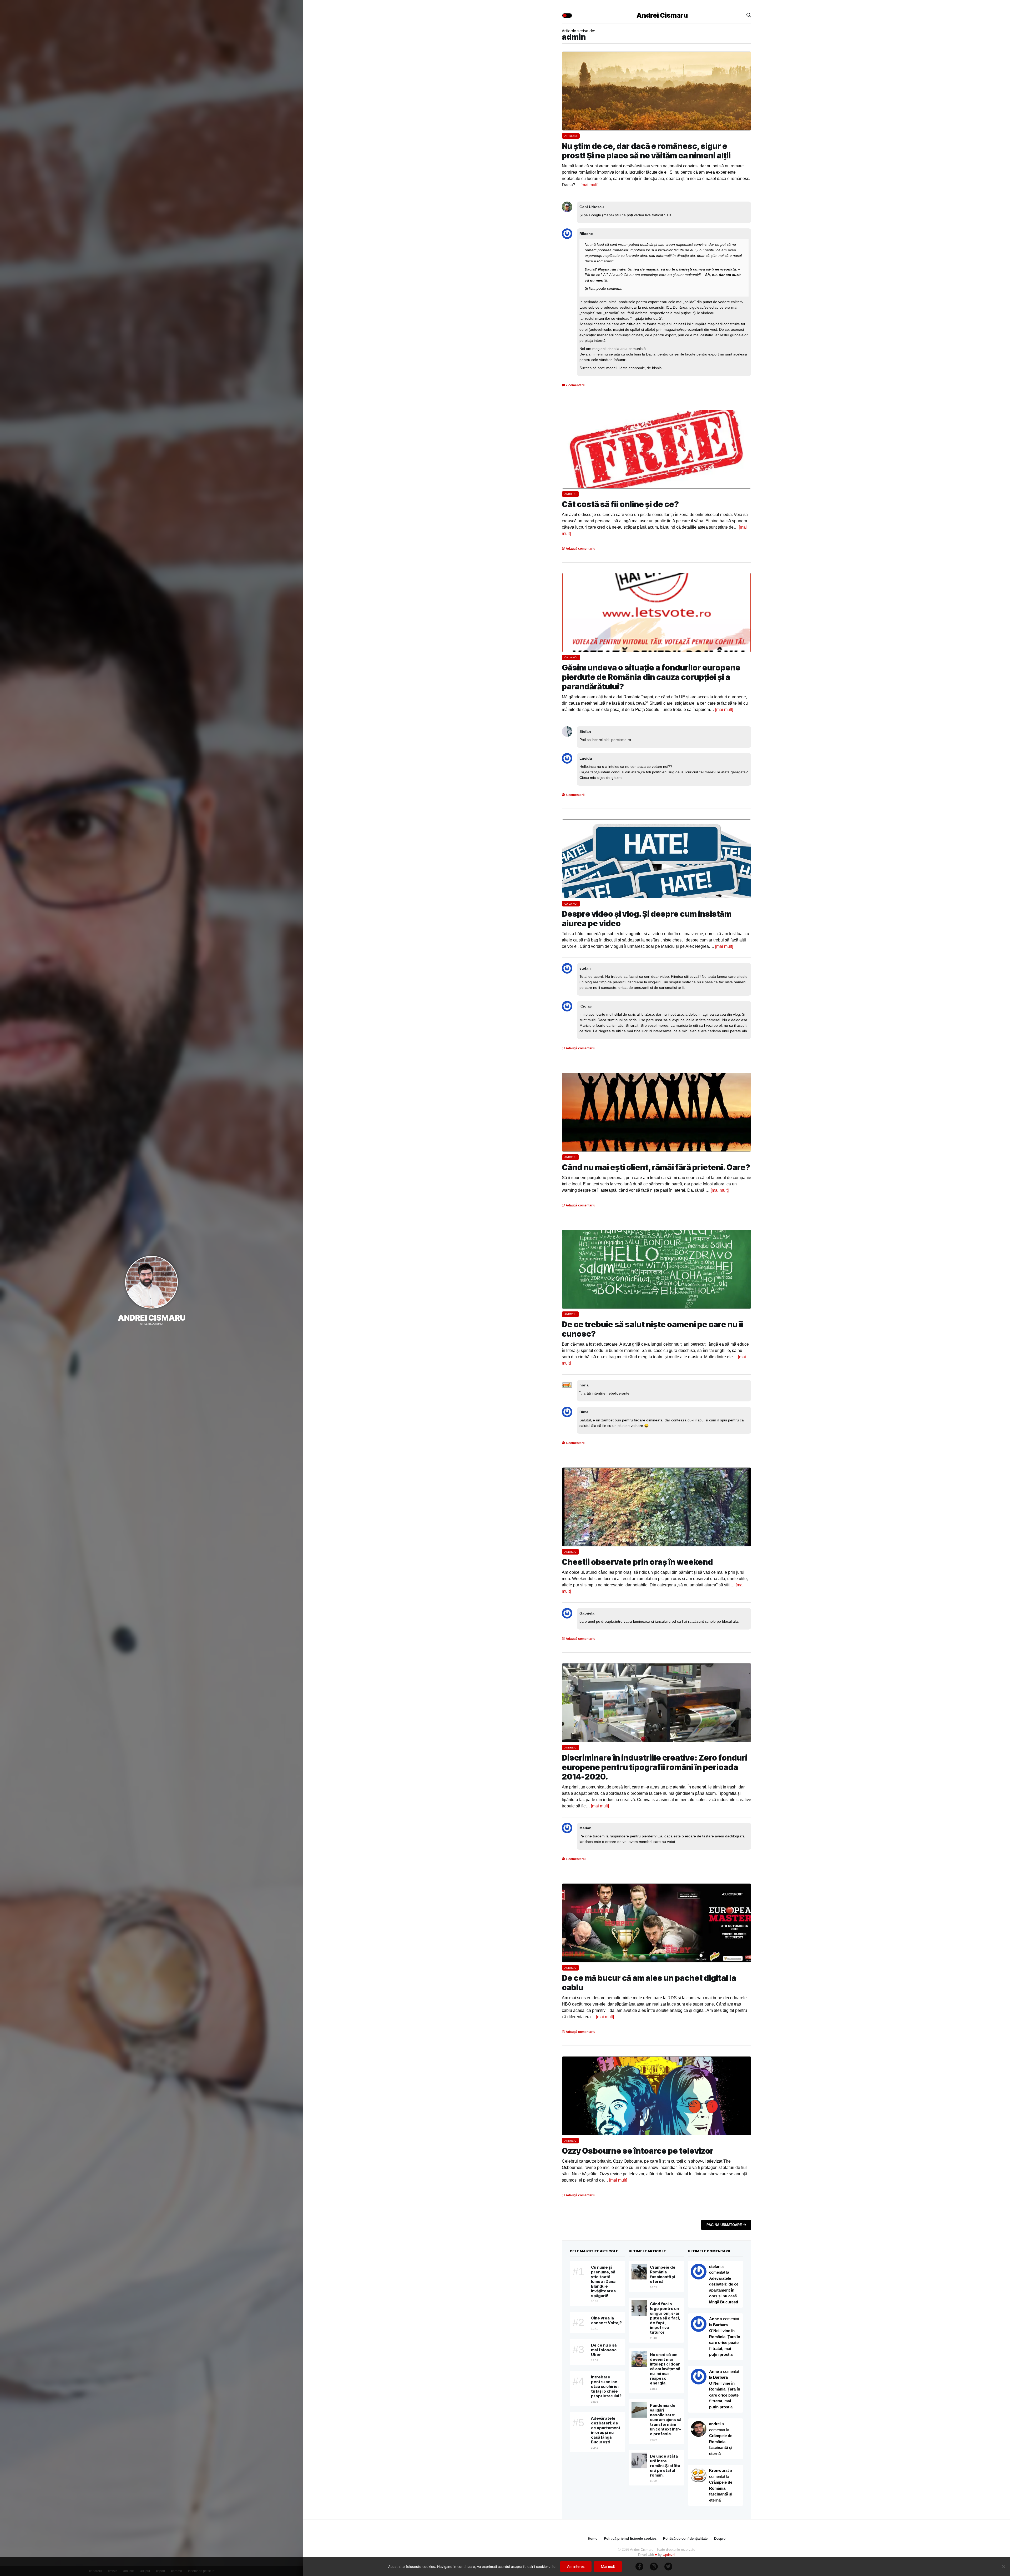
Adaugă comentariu (580, 549)
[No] (1003, 2567)
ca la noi (571, 657)
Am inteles (576, 2566)
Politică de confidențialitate (685, 2539)
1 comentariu (575, 1859)
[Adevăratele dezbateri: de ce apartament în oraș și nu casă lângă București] (699, 2324)
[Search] (749, 15)
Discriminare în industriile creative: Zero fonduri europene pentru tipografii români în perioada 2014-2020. (655, 1767)
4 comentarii (575, 795)
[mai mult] (589, 185)
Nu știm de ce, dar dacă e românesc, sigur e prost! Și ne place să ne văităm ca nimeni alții (646, 151)
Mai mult (608, 2566)
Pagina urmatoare (725, 2225)
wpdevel (669, 2555)
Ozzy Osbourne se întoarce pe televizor (638, 2151)
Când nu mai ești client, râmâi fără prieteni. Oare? (656, 1167)
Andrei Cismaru (152, 1318)
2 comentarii (575, 385)
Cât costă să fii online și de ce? (620, 504)
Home (593, 2539)
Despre (720, 2539)
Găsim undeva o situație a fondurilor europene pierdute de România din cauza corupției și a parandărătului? (651, 677)
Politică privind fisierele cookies (630, 2539)
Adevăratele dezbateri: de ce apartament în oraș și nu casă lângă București (724, 2290)
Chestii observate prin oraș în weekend (637, 1562)
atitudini (571, 136)
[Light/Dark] (567, 16)
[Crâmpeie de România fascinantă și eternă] (699, 2475)
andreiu (570, 494)
